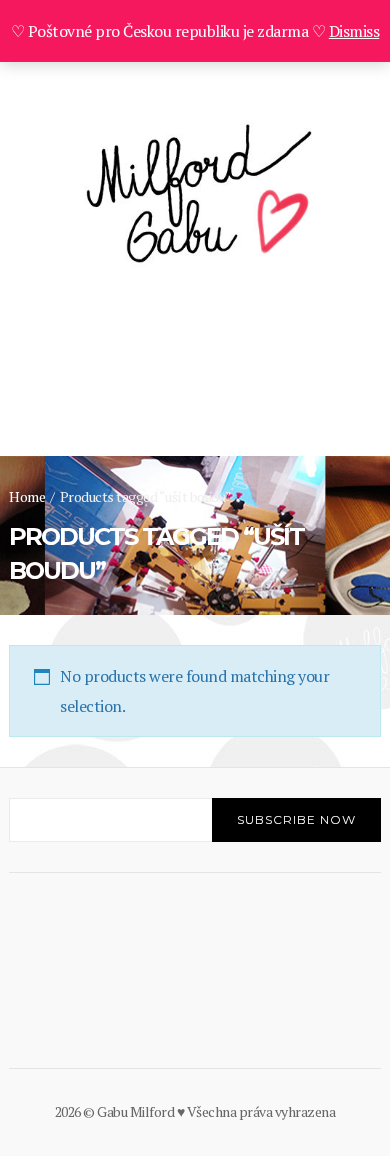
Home (27, 496)
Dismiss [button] (354, 31)
